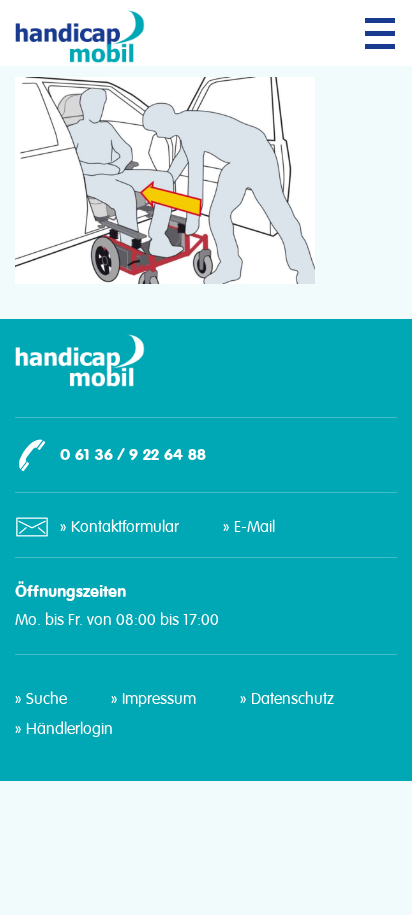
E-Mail (254, 527)
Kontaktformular (125, 527)
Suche (46, 699)
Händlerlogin (69, 729)
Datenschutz (292, 699)
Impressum (159, 699)
